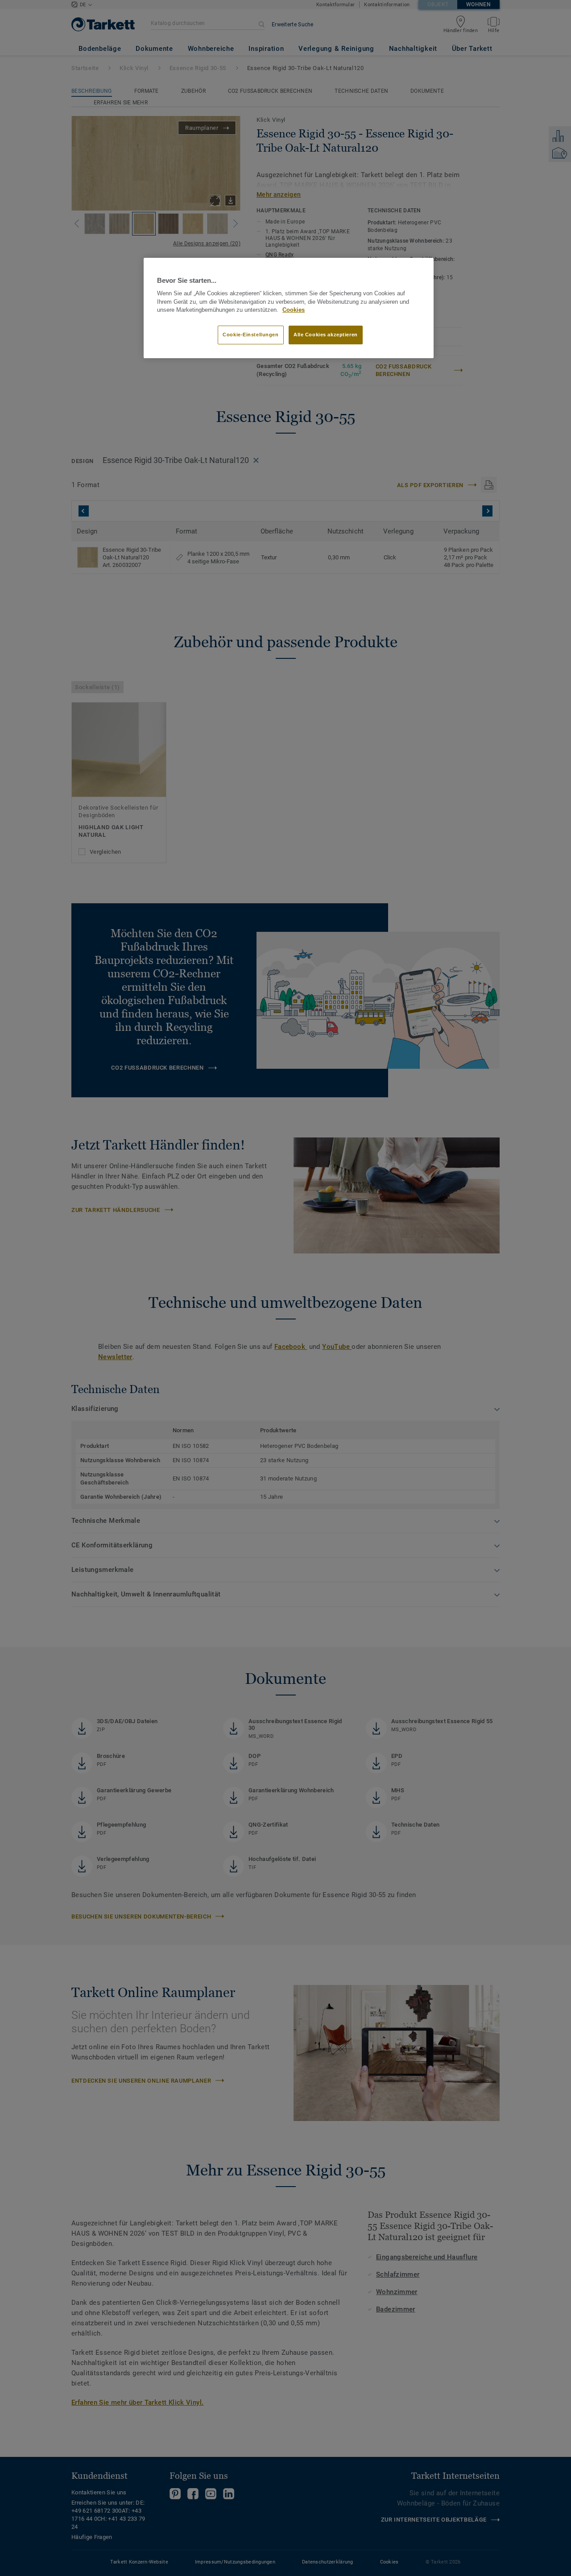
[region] (289, 308)
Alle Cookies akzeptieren (326, 335)
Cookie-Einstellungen (250, 335)
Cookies (294, 310)
